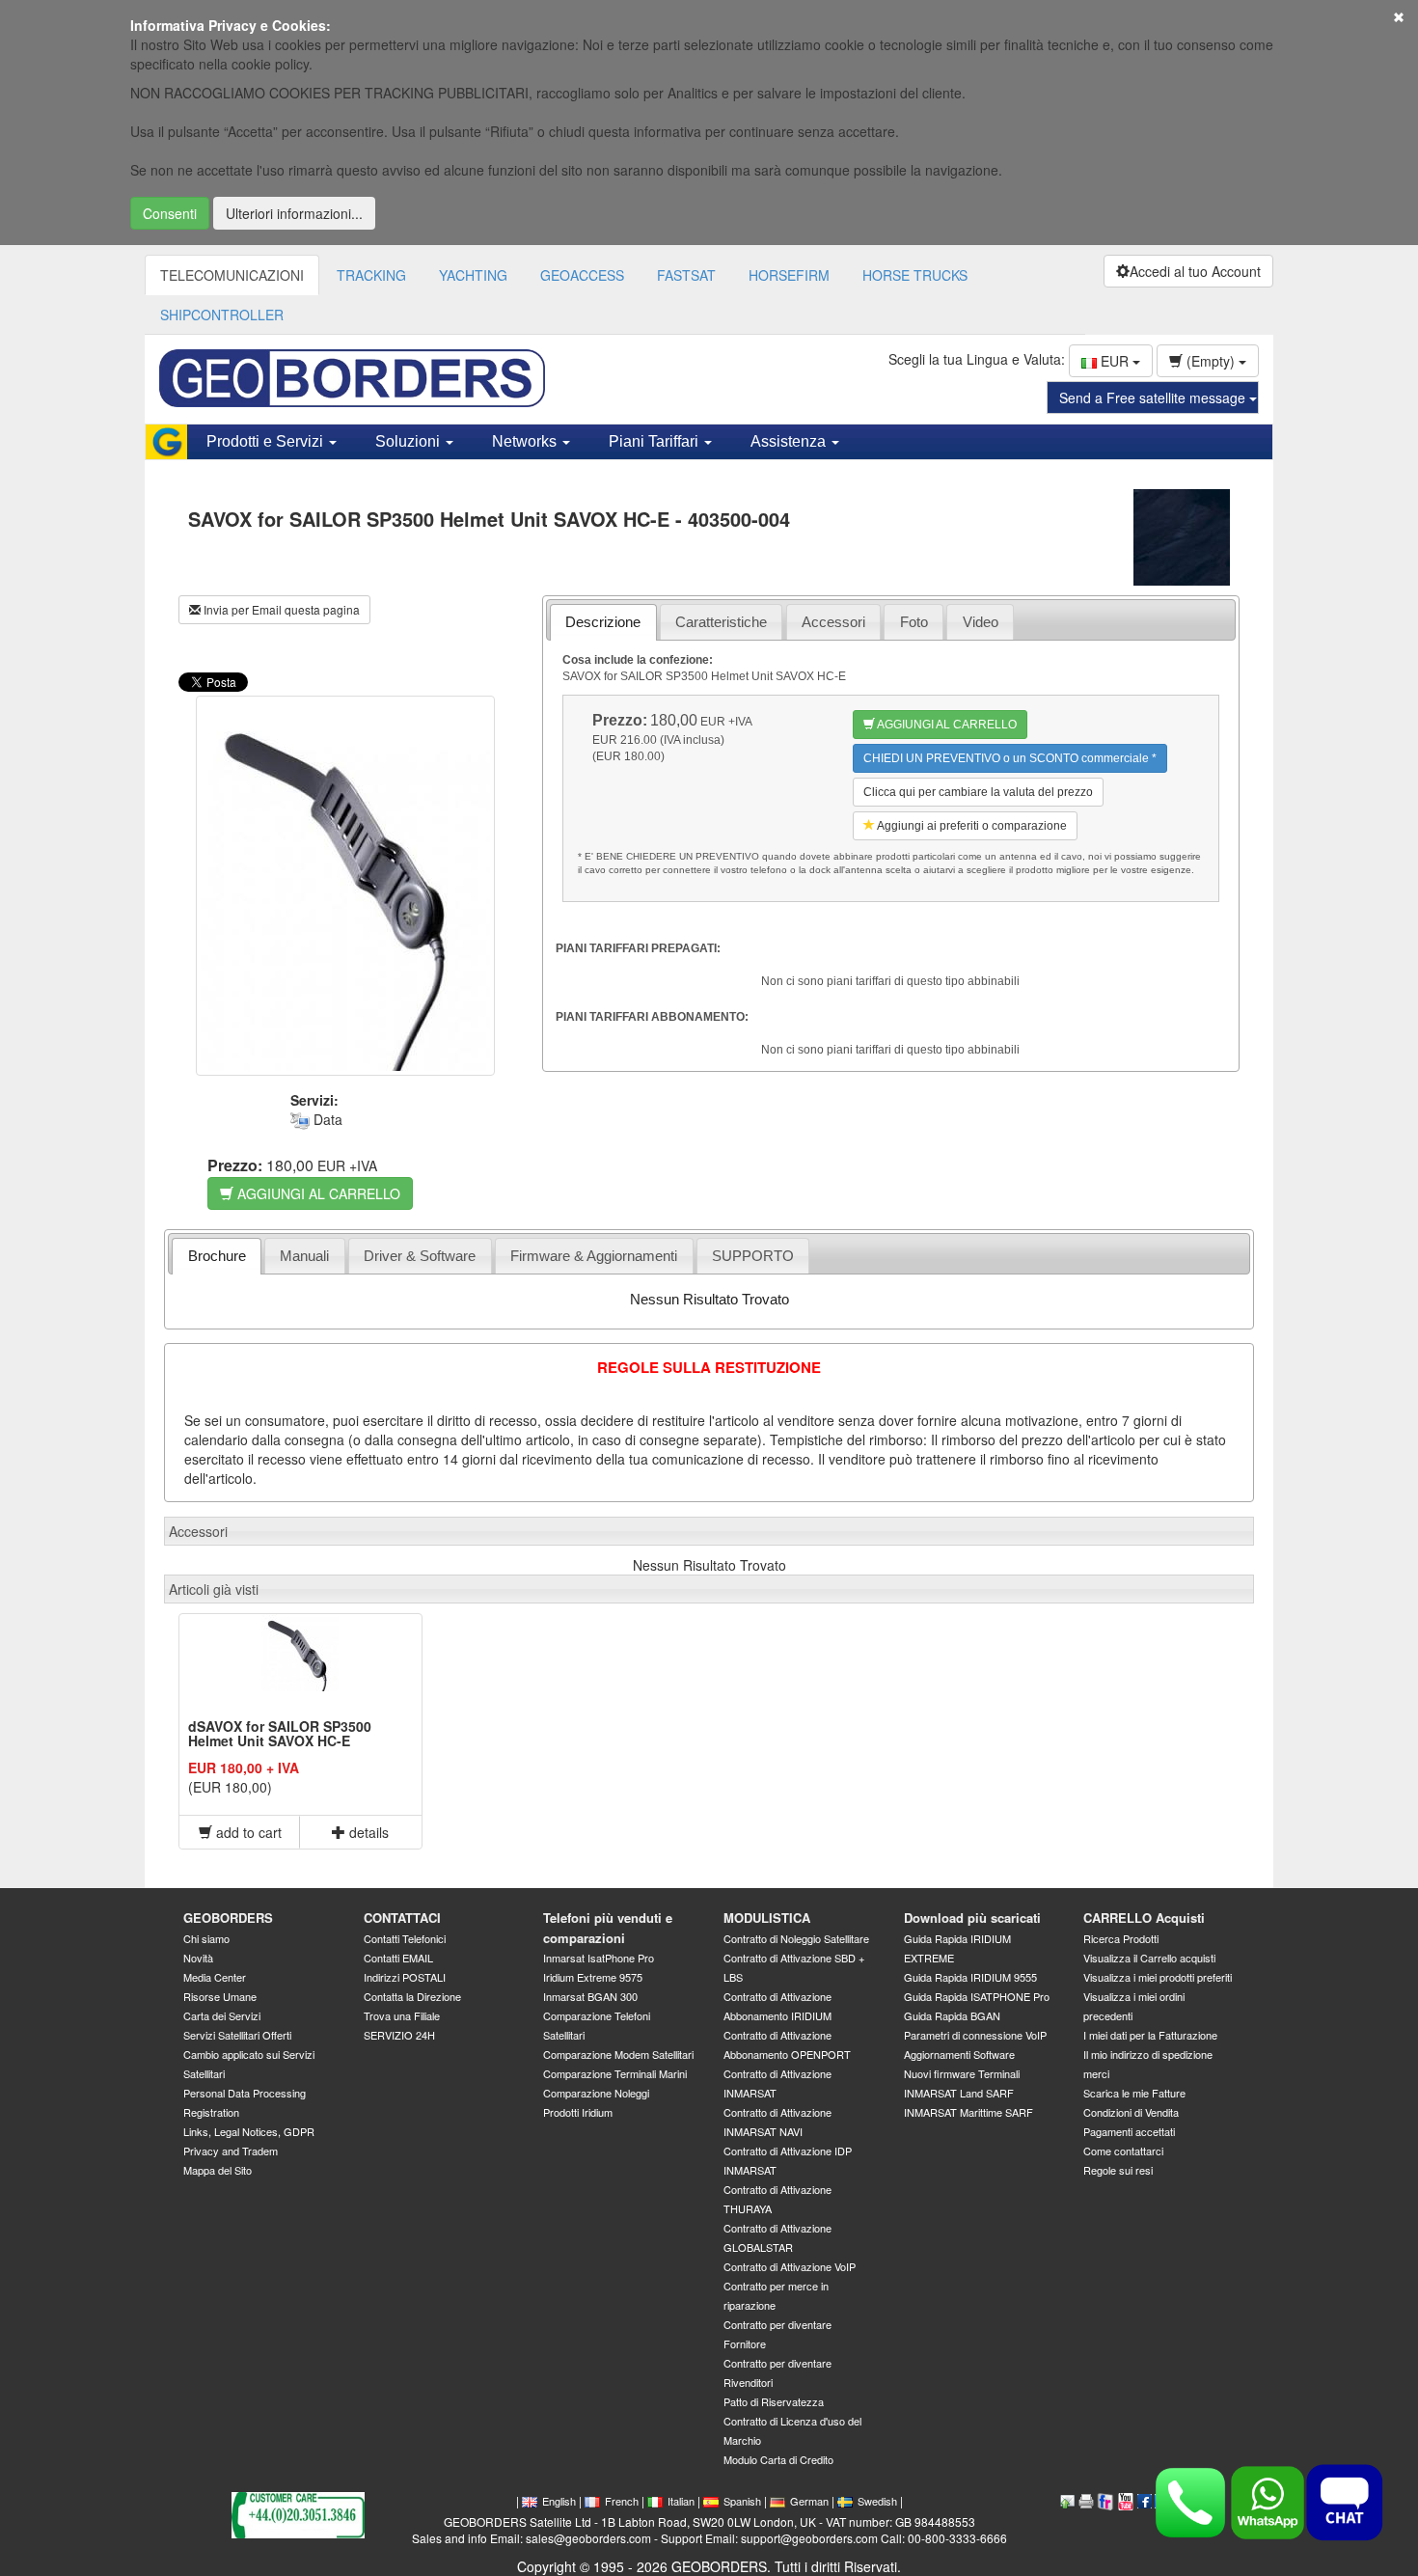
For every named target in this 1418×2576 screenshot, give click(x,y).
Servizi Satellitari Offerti (237, 2035)
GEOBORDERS (228, 1918)
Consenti (170, 213)
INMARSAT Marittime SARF (968, 2112)
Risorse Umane (220, 1996)
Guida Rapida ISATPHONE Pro (977, 1996)
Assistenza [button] (790, 441)
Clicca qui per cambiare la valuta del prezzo (978, 792)
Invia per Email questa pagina (280, 609)
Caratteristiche (721, 622)
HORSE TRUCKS (915, 275)
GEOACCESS (582, 275)
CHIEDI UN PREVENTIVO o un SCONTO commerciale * (1010, 758)
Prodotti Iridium (578, 2112)
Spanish (742, 2501)
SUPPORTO (753, 1256)
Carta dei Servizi (222, 2015)
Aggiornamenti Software (959, 2054)
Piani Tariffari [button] (655, 441)
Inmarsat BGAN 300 (590, 1996)
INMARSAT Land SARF (959, 2093)
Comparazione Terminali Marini (615, 2073)
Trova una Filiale (402, 2015)
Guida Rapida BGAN (952, 2015)
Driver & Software (420, 1256)
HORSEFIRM (789, 275)
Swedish (877, 2501)
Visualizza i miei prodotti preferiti (1158, 1977)
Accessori (833, 622)
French (622, 2501)
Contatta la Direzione (412, 1996)
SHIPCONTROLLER (222, 315)
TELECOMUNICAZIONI (232, 275)
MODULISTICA (767, 1918)
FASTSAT (686, 275)
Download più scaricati (972, 1918)
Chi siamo (206, 1938)
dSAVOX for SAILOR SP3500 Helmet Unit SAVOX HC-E (280, 1733)
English (559, 2501)
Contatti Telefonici (405, 1938)
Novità (198, 1958)
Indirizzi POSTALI (405, 1977)
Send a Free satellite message (1154, 397)
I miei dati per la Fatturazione (1150, 2035)
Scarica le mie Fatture (1134, 2093)
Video (981, 622)
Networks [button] (526, 441)
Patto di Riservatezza (774, 2401)
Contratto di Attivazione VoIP (790, 2266)
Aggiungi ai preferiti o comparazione (971, 826)
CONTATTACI (402, 1918)
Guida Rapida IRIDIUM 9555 (970, 1977)
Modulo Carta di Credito (778, 2459)
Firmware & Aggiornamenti (594, 1256)
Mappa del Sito (218, 2170)
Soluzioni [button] (409, 441)
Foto (914, 622)
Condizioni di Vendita (1131, 2112)
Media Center (215, 1977)
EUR (1115, 361)
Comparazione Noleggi (596, 2093)
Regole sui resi (1118, 2170)
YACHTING (473, 275)
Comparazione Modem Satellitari (618, 2054)
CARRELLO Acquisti (1144, 1918)
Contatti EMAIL (398, 1958)
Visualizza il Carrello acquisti (1149, 1958)
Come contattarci (1123, 2151)
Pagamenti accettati (1129, 2131)
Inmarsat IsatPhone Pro (599, 1958)
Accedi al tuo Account (1195, 271)
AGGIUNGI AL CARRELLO (317, 1193)
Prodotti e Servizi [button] (267, 441)
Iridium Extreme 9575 (593, 1977)
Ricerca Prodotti (1121, 1938)
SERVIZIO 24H (399, 2035)
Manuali (304, 1256)
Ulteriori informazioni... (294, 213)
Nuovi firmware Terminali (962, 2073)
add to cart (247, 1832)
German (809, 2501)
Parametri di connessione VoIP (975, 2035)
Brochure (217, 1256)
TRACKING (371, 275)
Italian (681, 2501)
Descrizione (603, 622)
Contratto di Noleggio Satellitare (796, 1938)
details (367, 1832)
